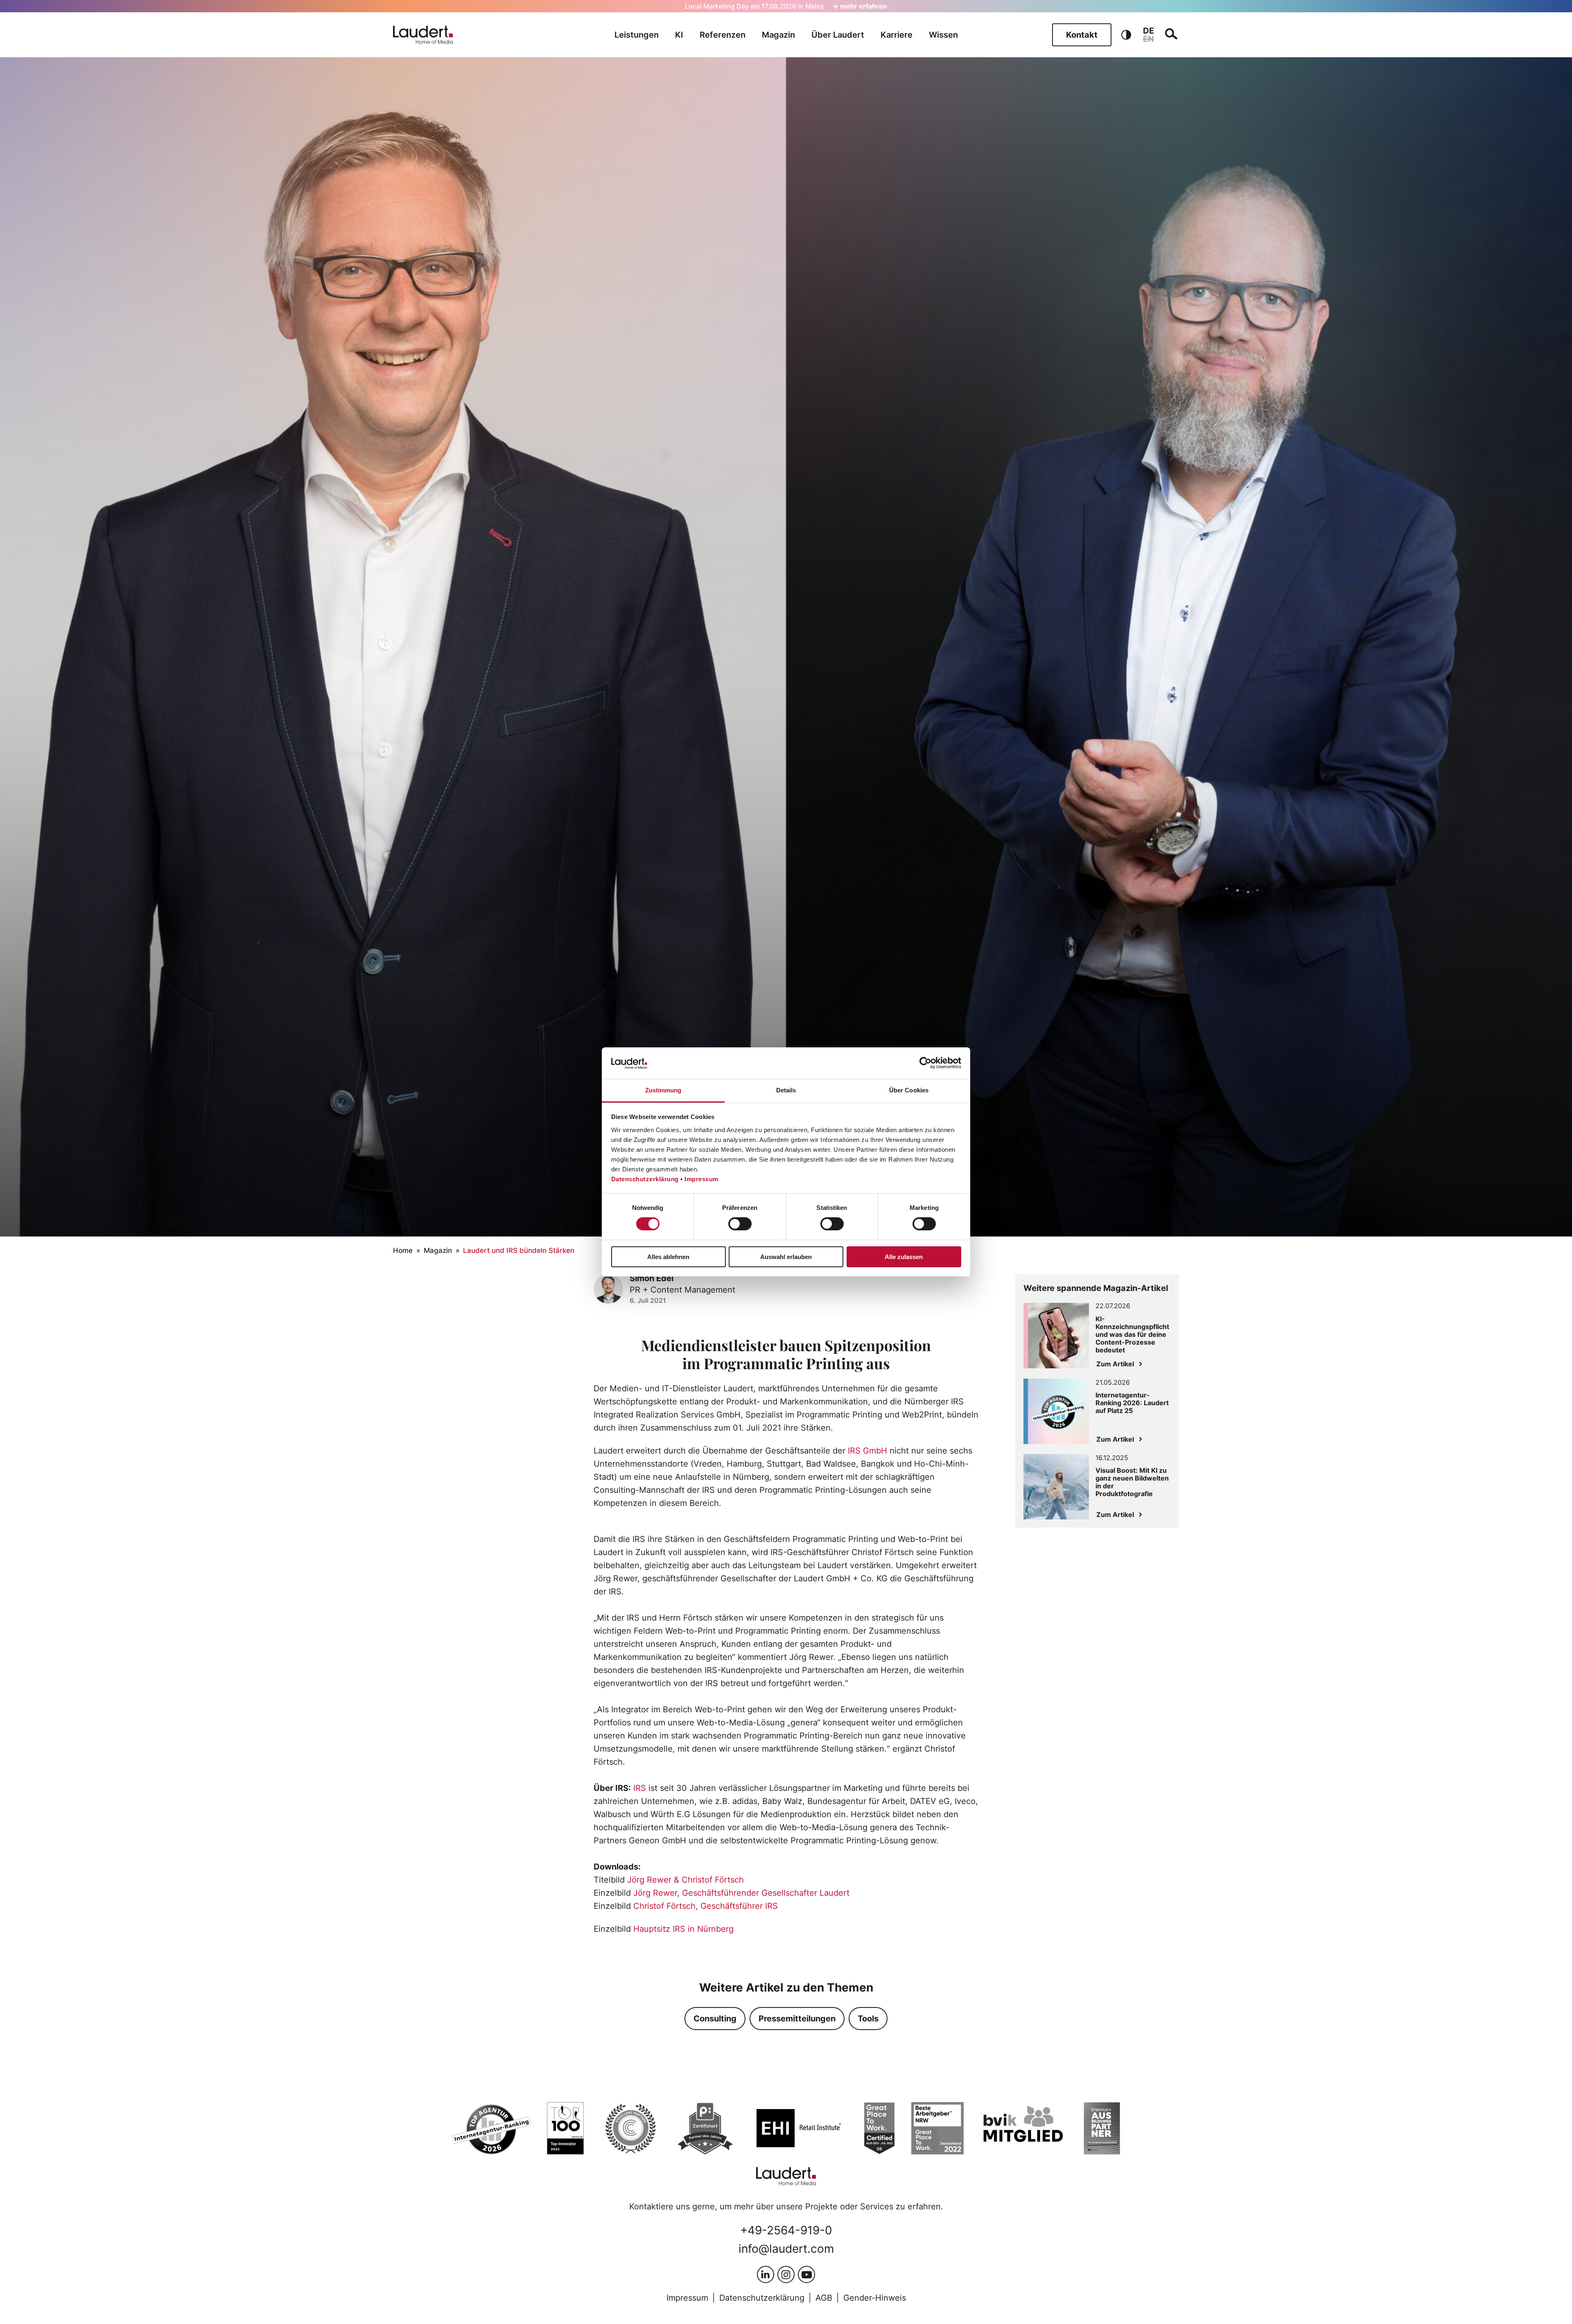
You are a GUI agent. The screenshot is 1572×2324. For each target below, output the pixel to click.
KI (679, 35)
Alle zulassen (904, 1257)
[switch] (740, 1224)
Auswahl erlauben (786, 1257)
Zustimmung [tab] (663, 1090)
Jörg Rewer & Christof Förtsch (685, 1880)
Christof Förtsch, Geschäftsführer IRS (706, 1906)
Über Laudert (838, 35)
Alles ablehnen (668, 1257)
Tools (868, 2019)
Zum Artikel (1115, 1364)
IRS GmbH (867, 1451)
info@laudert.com (786, 2249)
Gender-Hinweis (875, 2298)
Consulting (715, 2019)
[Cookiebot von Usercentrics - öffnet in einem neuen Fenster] (925, 1063)
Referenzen (723, 35)
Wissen (943, 35)
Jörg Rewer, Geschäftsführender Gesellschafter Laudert (741, 1893)
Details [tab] (786, 1090)
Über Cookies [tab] (909, 1090)
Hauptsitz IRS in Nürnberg (683, 1929)
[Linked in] (766, 2274)
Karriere (897, 35)
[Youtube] (806, 2274)
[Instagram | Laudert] (786, 2274)
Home (403, 1250)
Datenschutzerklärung (645, 1179)
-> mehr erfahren (860, 6)
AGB (824, 2298)
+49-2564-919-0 (786, 2230)
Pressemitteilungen (797, 2019)
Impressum (701, 1179)
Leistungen (637, 35)
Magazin (778, 35)
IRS (640, 1788)
